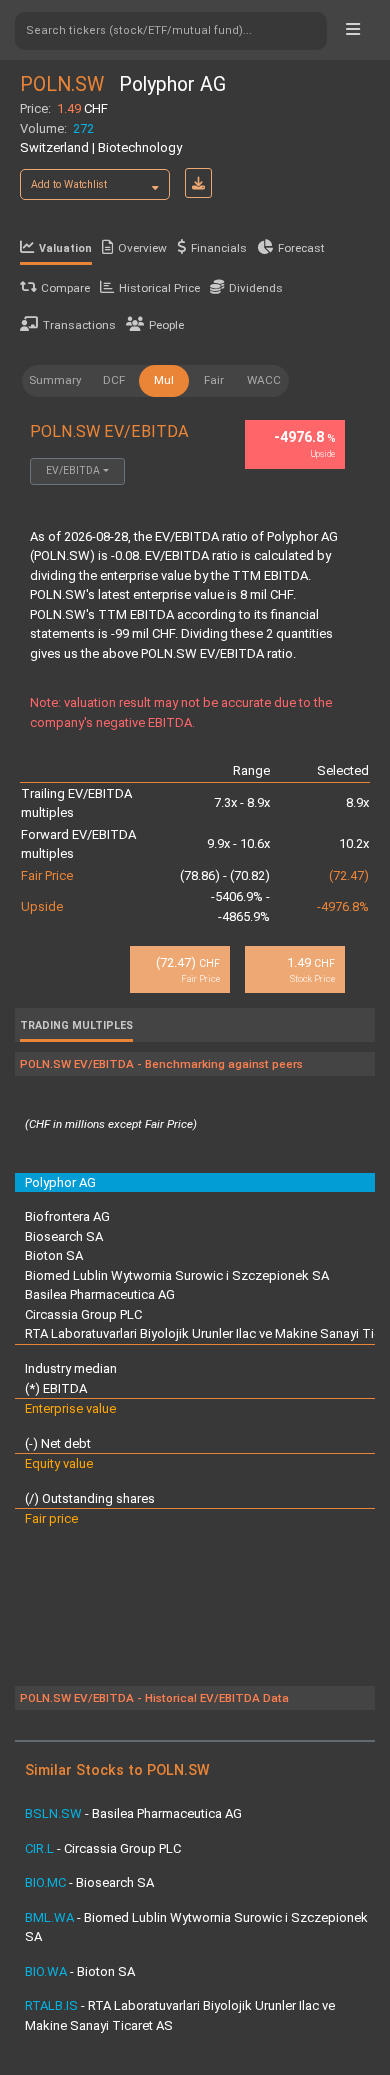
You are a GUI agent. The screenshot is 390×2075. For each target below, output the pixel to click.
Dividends (256, 288)
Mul (164, 380)
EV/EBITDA (73, 470)
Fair (214, 380)
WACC (264, 380)
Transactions (79, 325)
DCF (114, 380)
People (166, 325)
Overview (142, 248)
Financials (219, 248)
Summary (55, 380)
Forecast (301, 248)
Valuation (65, 248)
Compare (65, 288)
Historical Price (159, 288)
